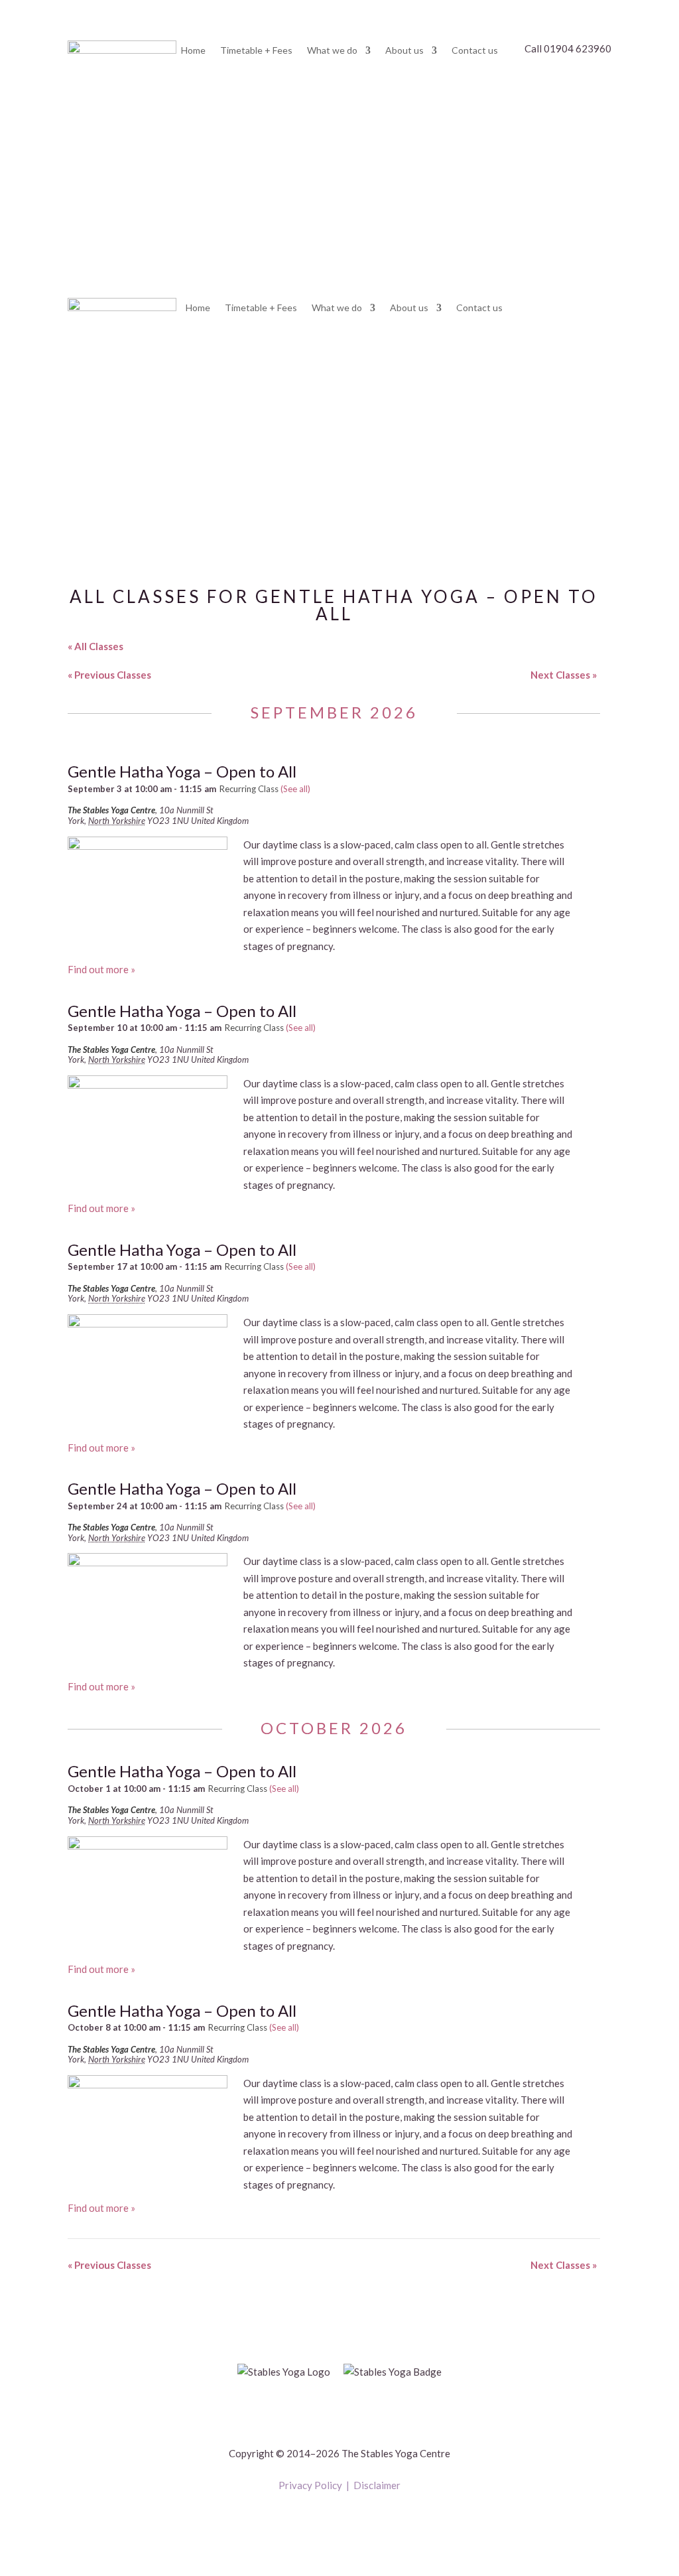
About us (404, 51)
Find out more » (101, 969)
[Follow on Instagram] (353, 2520)
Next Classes (564, 675)
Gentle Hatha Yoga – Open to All (182, 771)
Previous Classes (109, 675)
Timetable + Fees (256, 51)
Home (193, 51)
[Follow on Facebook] (326, 2520)
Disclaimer (377, 2485)
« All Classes (95, 646)
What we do (332, 51)
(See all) (295, 789)
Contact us (475, 51)
